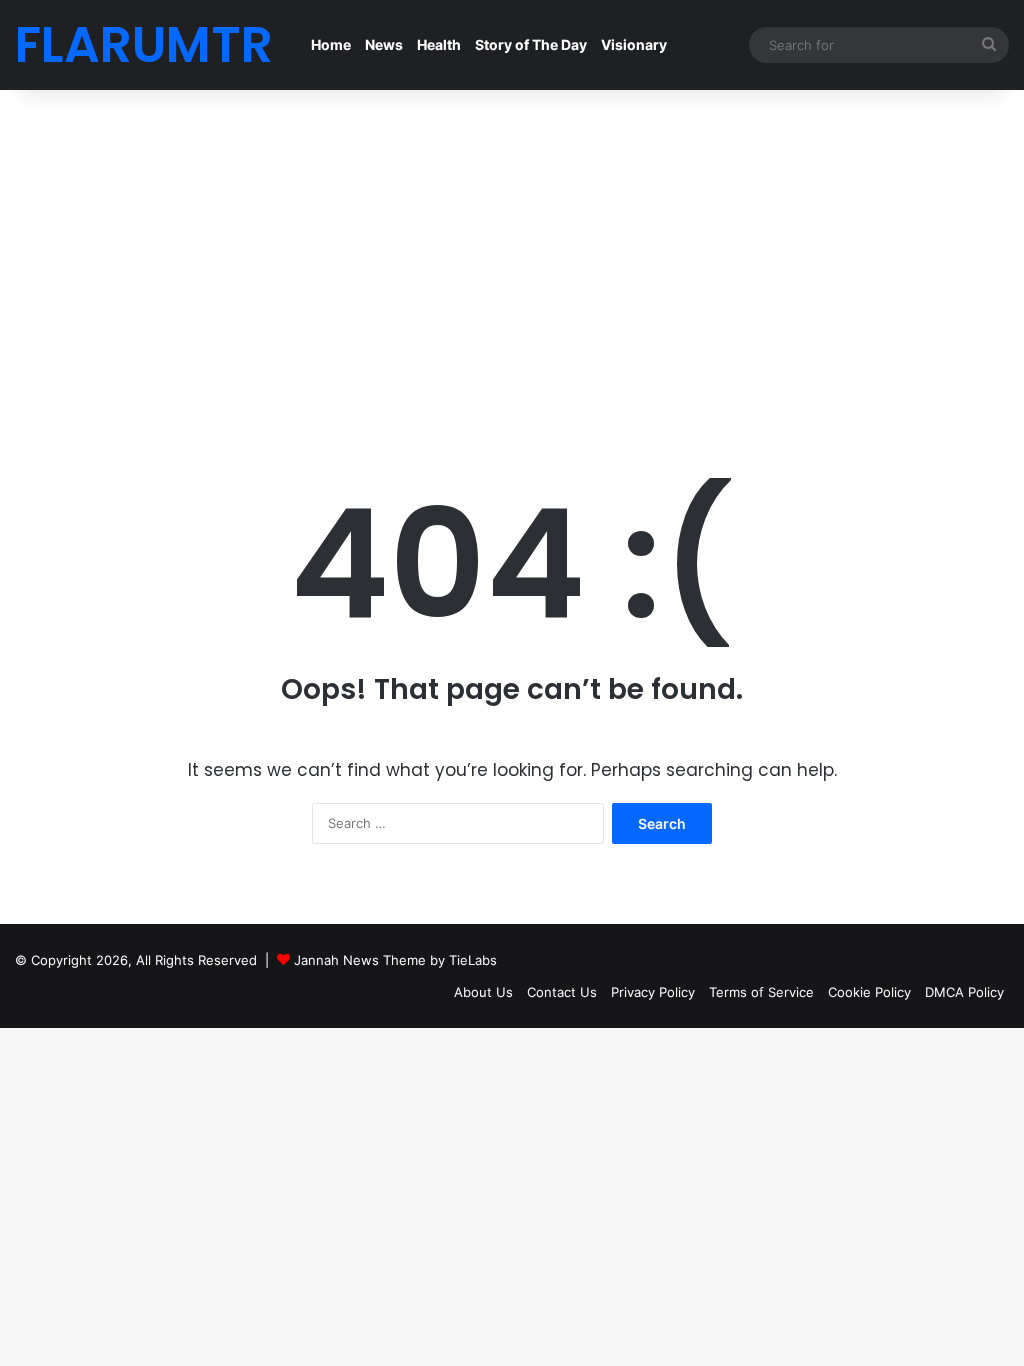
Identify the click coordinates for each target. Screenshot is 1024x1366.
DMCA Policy (964, 992)
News (384, 44)
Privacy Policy (653, 992)
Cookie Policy (869, 992)
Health (439, 44)
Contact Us (562, 992)
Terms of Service (761, 992)
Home (331, 44)
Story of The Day (531, 44)
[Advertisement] (512, 260)
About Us (483, 992)
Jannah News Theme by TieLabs (395, 960)
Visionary (634, 44)
